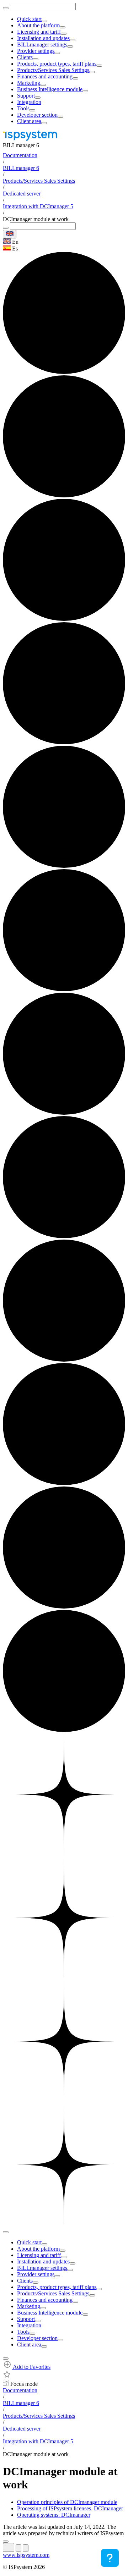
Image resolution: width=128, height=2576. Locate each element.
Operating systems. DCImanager (54, 2515)
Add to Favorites (31, 2367)
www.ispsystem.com (26, 2555)
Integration (29, 102)
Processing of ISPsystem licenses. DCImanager (70, 2508)
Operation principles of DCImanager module (67, 2502)
